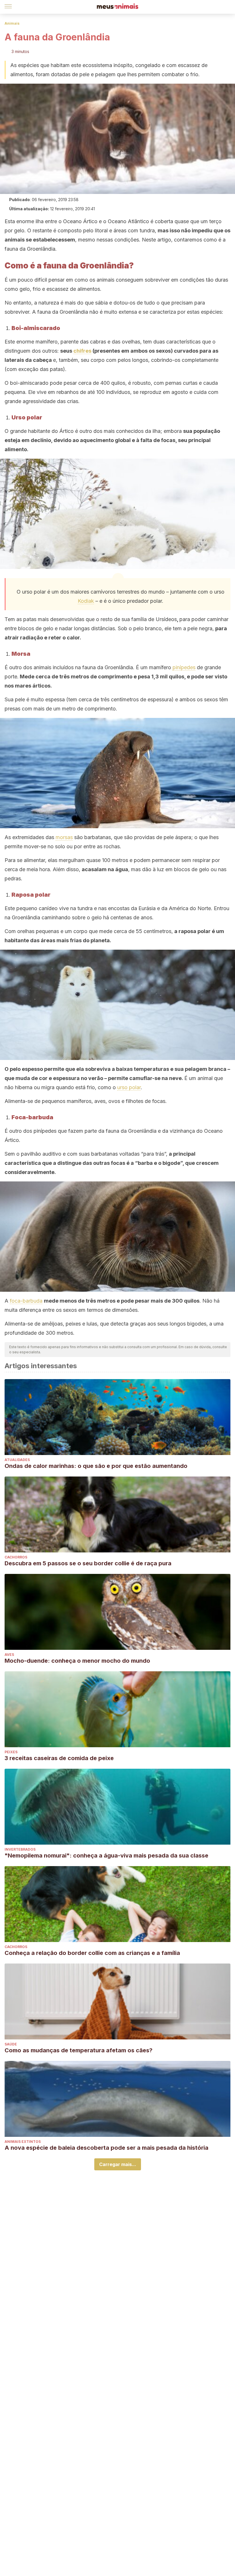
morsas (64, 837)
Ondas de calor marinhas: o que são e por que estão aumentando (96, 1466)
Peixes (11, 1752)
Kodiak (86, 601)
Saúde (11, 2044)
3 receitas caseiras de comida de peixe (59, 1758)
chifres (82, 351)
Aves (9, 1655)
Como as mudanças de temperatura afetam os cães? (79, 2050)
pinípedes (184, 667)
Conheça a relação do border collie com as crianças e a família (92, 1953)
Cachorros (16, 1557)
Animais (12, 23)
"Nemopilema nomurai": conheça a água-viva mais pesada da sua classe (106, 1856)
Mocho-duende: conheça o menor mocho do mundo (77, 1661)
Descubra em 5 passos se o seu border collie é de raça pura (88, 1563)
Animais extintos (23, 2142)
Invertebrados (20, 1849)
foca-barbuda (26, 1301)
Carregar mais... (118, 2164)
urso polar (129, 1087)
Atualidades (17, 1460)
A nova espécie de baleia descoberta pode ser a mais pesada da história (106, 2148)
